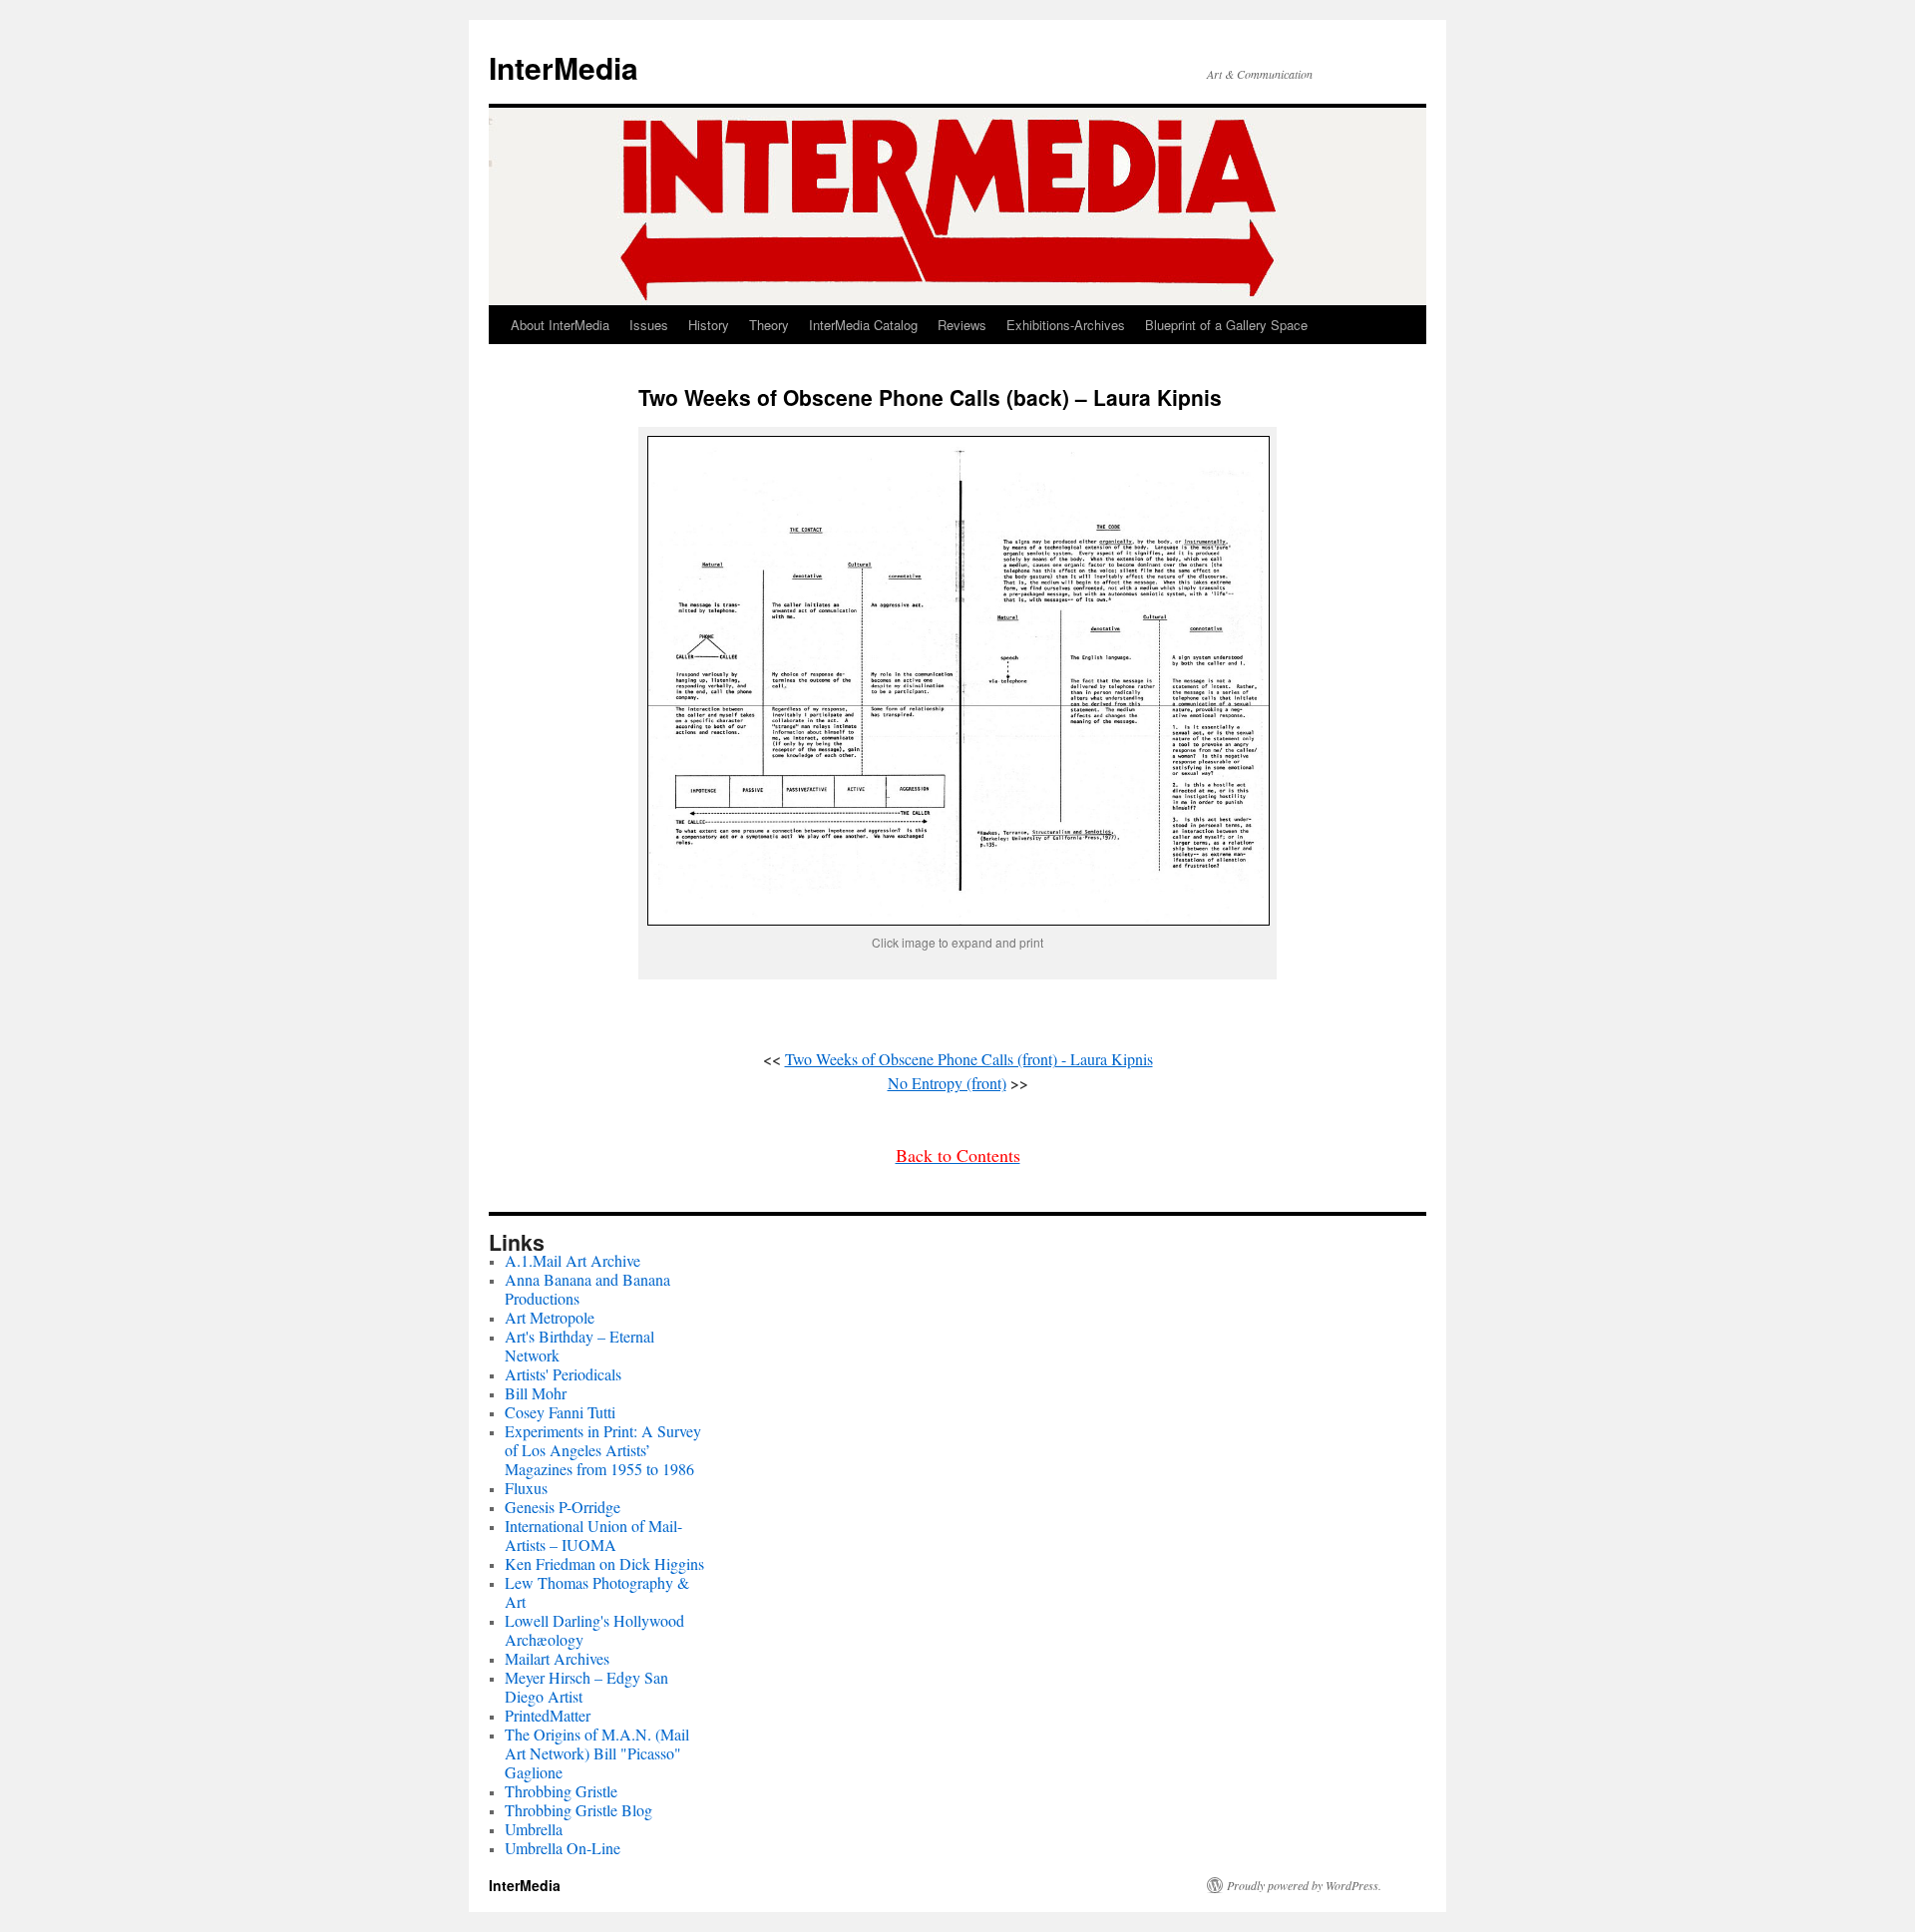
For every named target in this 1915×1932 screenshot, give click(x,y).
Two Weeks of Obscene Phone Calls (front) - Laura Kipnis (969, 1059)
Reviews (962, 325)
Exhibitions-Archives (1066, 325)
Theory (769, 325)
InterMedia (564, 67)
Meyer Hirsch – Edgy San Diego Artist (586, 1687)
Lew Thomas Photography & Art (597, 1592)
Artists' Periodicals (563, 1374)
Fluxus (526, 1488)
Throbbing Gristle (561, 1791)
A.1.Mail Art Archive (573, 1260)
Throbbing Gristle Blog (578, 1810)
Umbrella (534, 1829)
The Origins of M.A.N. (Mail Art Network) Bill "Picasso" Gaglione (597, 1753)
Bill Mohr (536, 1393)
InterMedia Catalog (863, 325)
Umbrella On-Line (563, 1848)
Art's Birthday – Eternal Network (579, 1346)
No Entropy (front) (947, 1083)
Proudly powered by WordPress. (1304, 1885)
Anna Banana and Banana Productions (587, 1289)
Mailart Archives (557, 1658)
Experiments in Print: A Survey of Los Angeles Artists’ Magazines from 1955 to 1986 (603, 1450)
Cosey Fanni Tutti (560, 1412)
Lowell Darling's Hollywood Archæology (594, 1630)
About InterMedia (560, 325)
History (709, 325)
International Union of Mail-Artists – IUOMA (593, 1535)
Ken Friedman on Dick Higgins (604, 1563)
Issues (649, 325)
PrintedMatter (548, 1715)
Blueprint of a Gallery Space (1226, 325)
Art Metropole (550, 1317)
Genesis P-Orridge (563, 1507)
